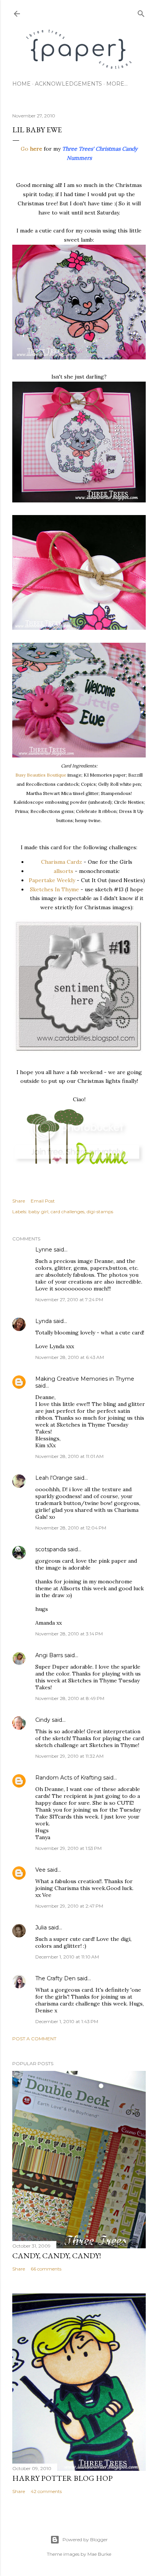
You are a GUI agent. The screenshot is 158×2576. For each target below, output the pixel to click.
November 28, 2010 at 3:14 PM (69, 1634)
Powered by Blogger (85, 2539)
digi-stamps (100, 1212)
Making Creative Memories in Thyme (85, 1379)
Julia (41, 1928)
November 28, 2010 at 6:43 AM (70, 1357)
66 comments (46, 2269)
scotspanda (51, 1549)
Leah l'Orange (54, 1478)
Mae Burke (99, 2554)
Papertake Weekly (52, 880)
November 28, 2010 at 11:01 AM (69, 1456)
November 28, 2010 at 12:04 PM (71, 1528)
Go (25, 149)
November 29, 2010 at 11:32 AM (69, 1756)
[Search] (141, 12)
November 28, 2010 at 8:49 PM (70, 1698)
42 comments (46, 2491)
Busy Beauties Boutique (41, 775)
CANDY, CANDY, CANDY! (57, 2256)
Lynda (44, 1321)
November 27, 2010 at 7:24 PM (69, 1299)
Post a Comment (34, 2039)
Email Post (43, 1201)
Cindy (43, 1720)
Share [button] (19, 1201)
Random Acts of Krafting (68, 1778)
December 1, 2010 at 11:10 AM (67, 1957)
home (21, 84)
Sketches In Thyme (54, 889)
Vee (40, 1870)
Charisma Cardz (62, 862)
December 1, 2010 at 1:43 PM (67, 2021)
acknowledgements (68, 84)
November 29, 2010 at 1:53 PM (68, 1848)
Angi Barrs (49, 1655)
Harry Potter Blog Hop (63, 2478)
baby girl (38, 1212)
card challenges (67, 1212)
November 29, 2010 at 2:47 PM (69, 1906)
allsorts (63, 871)
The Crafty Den (55, 1978)
